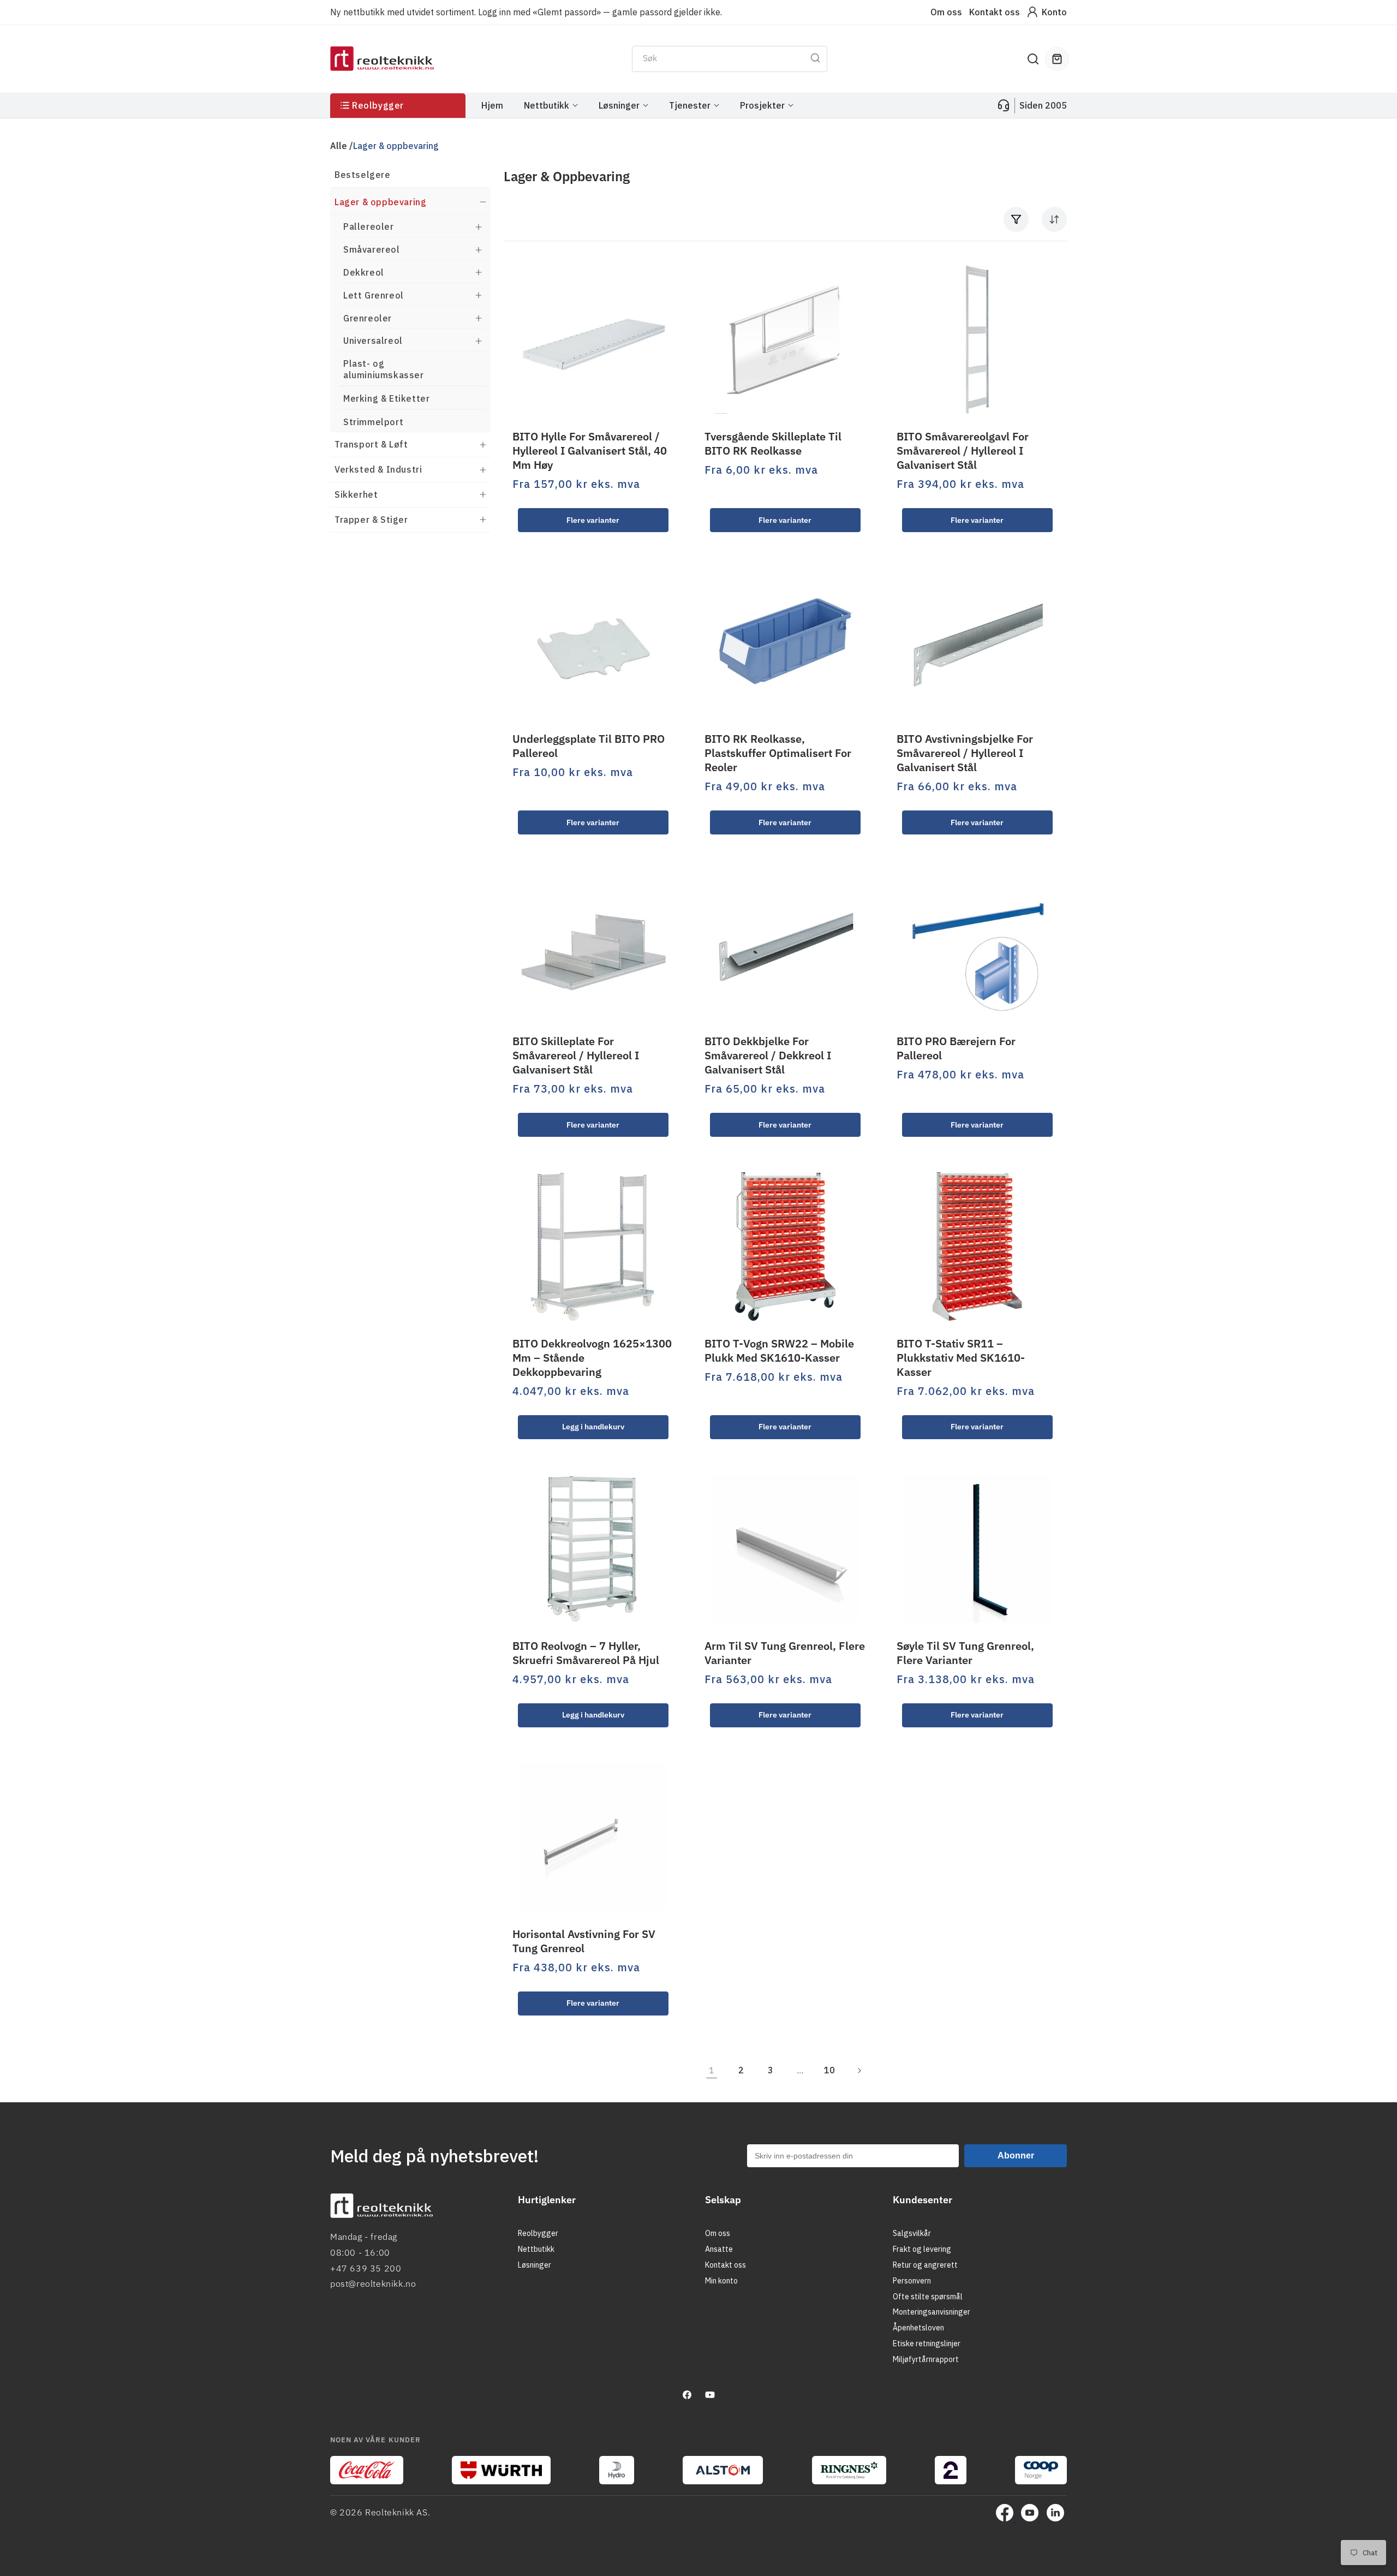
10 (829, 2070)
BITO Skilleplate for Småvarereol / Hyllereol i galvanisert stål (576, 1056)
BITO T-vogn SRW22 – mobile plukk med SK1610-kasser (779, 1351)
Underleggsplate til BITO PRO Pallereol (589, 746)
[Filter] (1016, 219)
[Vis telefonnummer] (1004, 105)
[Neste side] (859, 2071)
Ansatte (719, 2249)
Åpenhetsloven (918, 2328)
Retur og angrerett (925, 2265)
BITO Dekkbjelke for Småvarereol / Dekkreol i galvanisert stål (768, 1056)
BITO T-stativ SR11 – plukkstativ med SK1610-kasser (961, 1358)
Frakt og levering (922, 2249)
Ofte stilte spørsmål (928, 2297)
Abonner (1016, 2155)
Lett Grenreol (374, 295)
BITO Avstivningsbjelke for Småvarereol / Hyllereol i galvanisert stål (965, 753)
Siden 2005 (1043, 105)
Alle (339, 146)
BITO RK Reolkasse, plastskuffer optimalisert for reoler (778, 753)
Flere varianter (593, 520)
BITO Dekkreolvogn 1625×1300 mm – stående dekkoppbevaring (592, 1358)
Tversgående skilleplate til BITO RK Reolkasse (773, 444)
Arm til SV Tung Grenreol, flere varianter (785, 1653)
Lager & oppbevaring (380, 202)
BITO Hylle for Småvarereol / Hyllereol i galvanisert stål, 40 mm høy (590, 451)
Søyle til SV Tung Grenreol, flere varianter (965, 1653)
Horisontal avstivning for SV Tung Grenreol (584, 1941)
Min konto (721, 2281)
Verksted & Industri (378, 469)
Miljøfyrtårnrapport (926, 2359)
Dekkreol (364, 272)
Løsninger (535, 2265)
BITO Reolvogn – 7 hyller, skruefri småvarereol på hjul (586, 1653)
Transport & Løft (371, 444)
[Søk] (815, 58)
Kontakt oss (995, 12)
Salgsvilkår (912, 2234)
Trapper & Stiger (371, 520)
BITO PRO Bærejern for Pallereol (956, 1048)
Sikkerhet (356, 494)
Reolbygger (538, 2234)
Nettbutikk (536, 2249)
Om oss (946, 12)
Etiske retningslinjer (927, 2344)
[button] (1033, 59)
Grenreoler (368, 318)
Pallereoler (369, 226)
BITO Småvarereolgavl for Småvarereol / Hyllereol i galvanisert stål (963, 451)
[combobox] (730, 59)
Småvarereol (372, 249)
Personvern (912, 2281)
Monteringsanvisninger (932, 2312)
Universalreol (373, 341)
